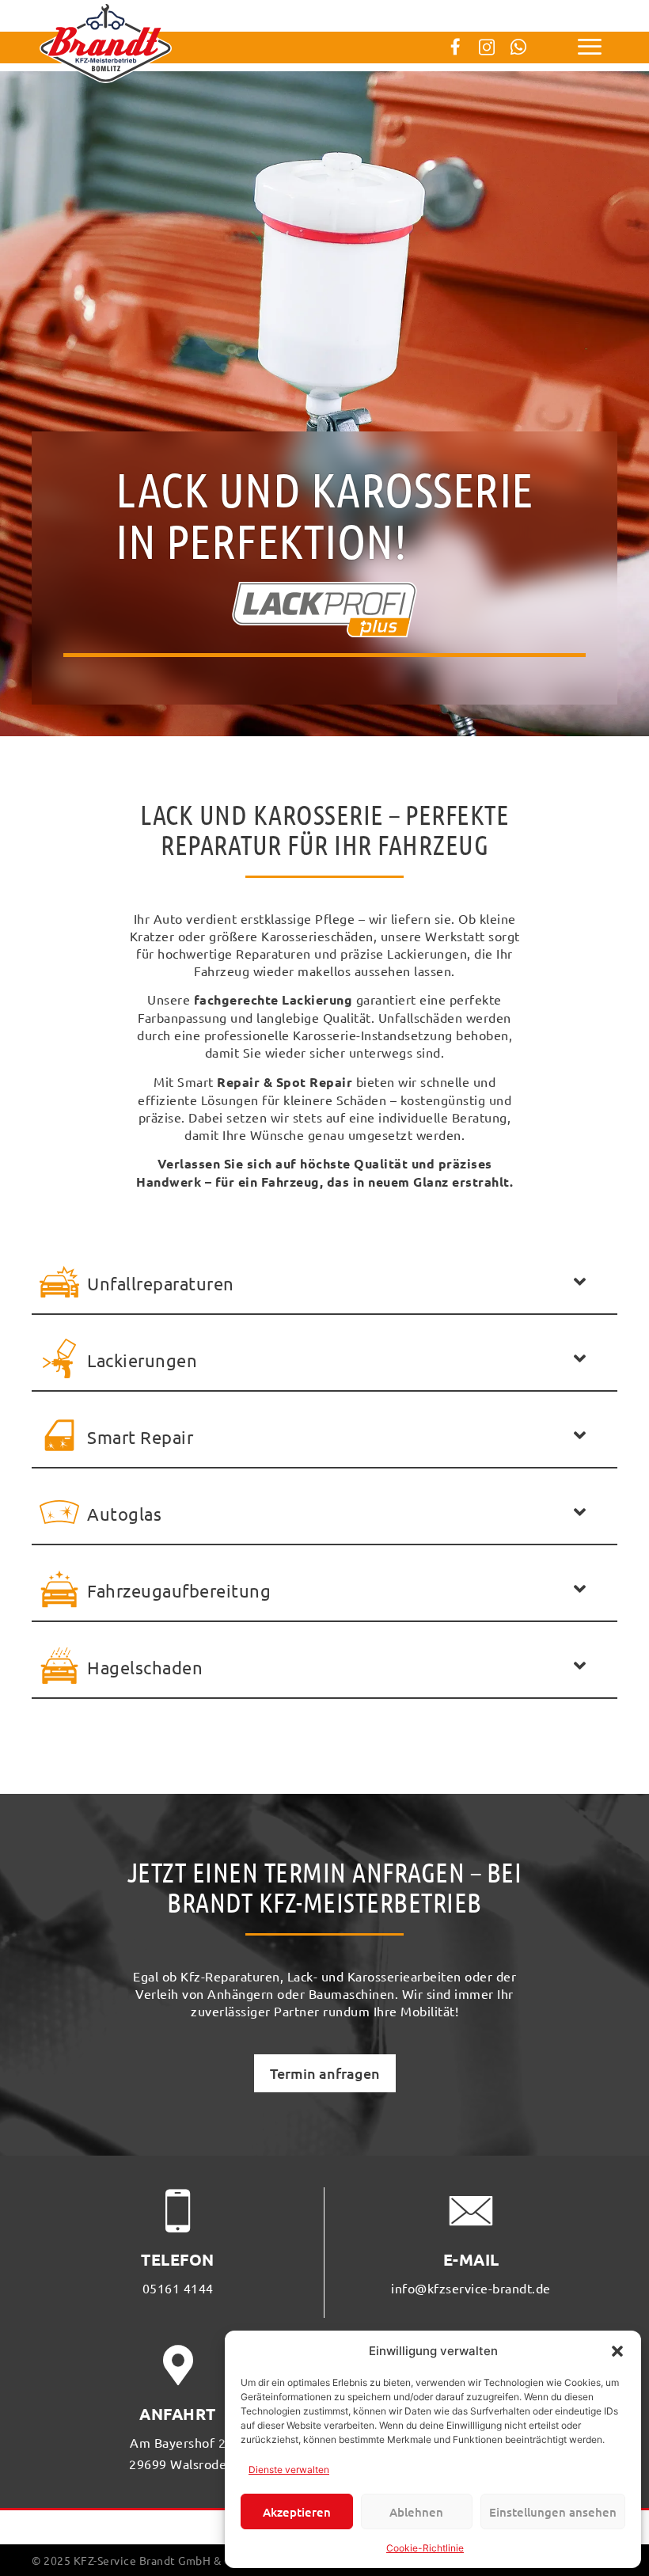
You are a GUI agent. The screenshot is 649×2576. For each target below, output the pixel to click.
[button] (617, 2351)
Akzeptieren (297, 2512)
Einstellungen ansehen (553, 2512)
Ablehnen (416, 2512)
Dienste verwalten (289, 2470)
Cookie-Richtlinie (425, 2548)
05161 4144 (178, 2288)
